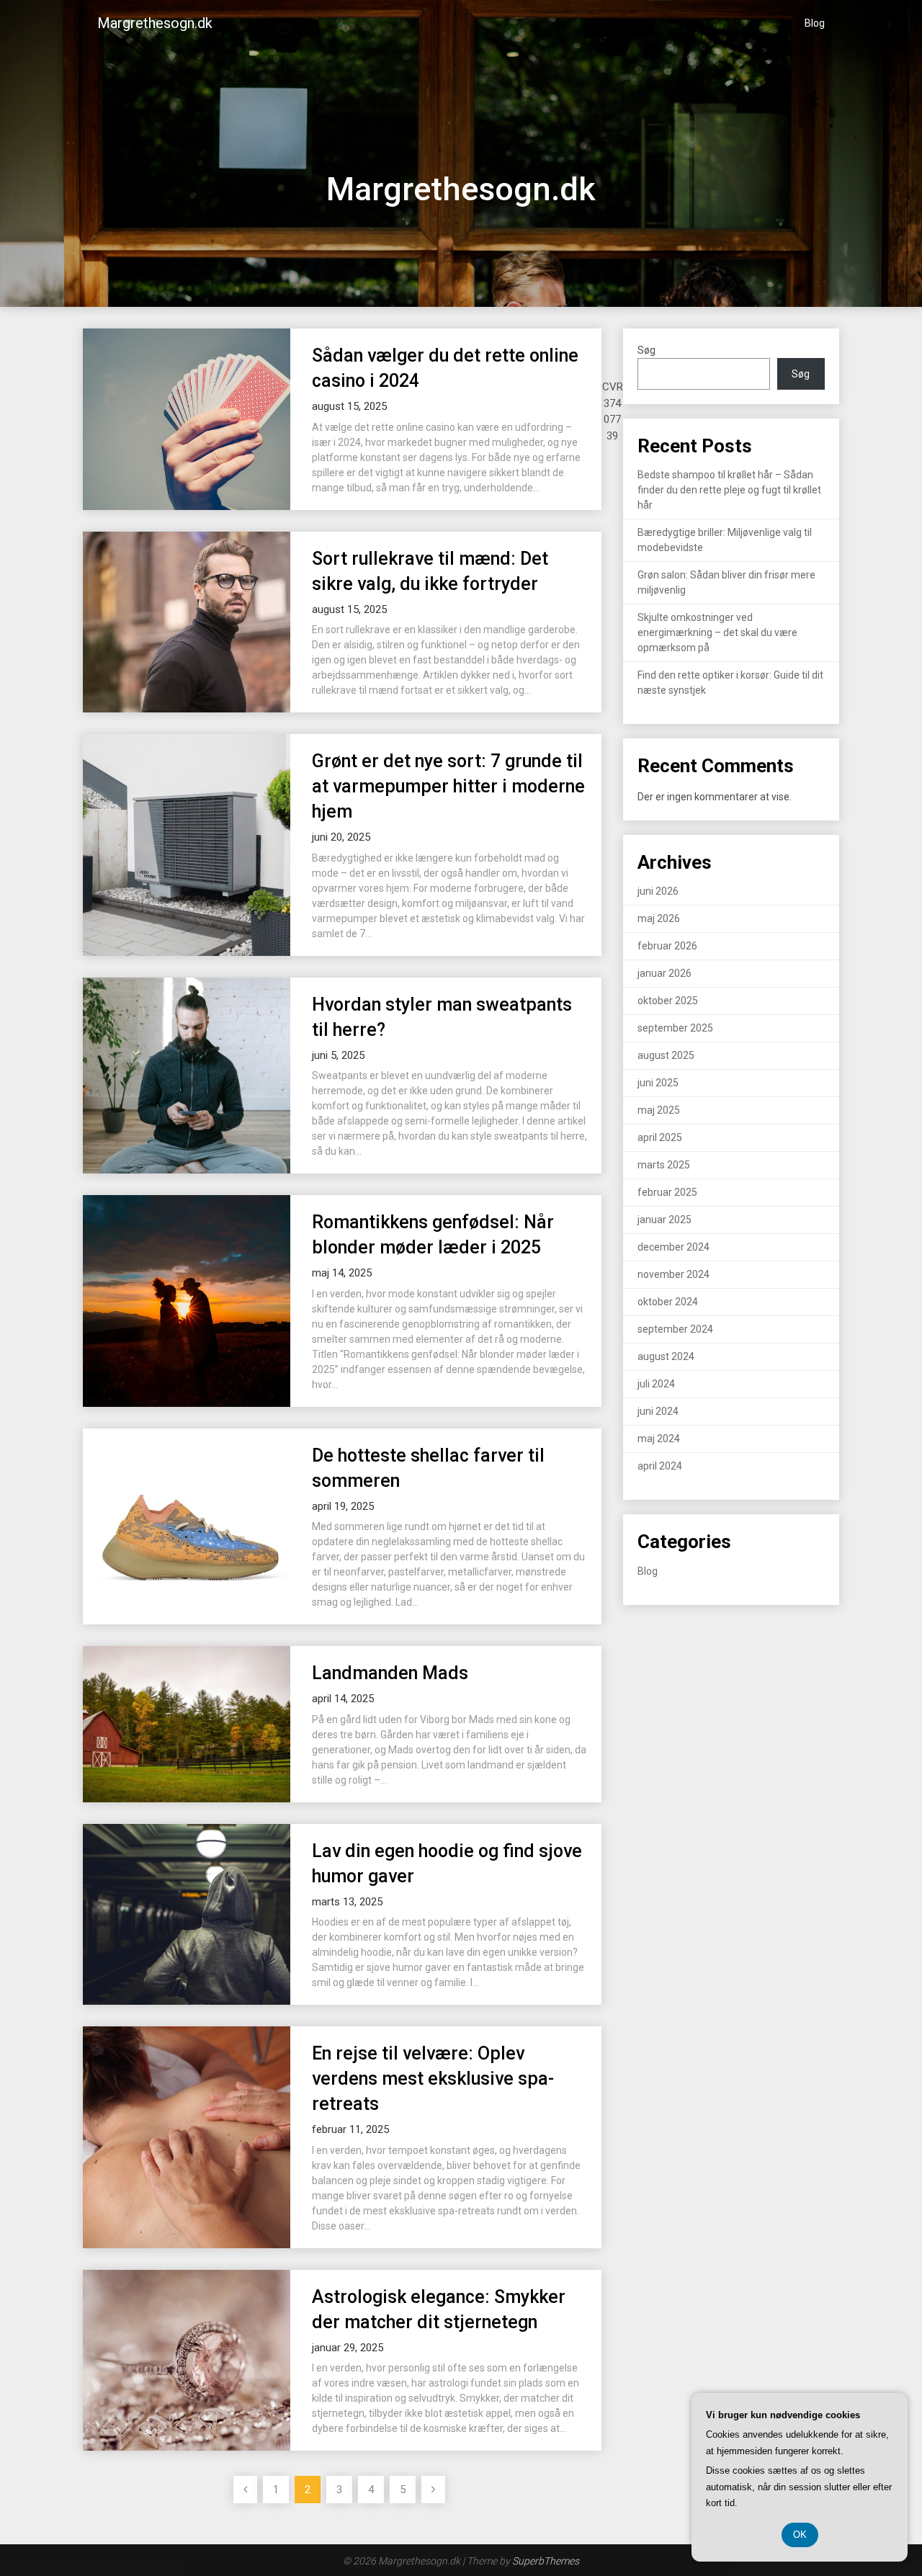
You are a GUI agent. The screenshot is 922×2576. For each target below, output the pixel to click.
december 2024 (673, 1247)
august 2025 (666, 1055)
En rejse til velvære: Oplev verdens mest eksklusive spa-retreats (433, 2079)
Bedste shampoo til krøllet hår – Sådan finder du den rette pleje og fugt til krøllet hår (729, 490)
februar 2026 (667, 946)
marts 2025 (664, 1165)
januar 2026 (664, 973)
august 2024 (666, 1356)
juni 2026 (658, 891)
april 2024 (660, 1466)
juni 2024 (658, 1411)
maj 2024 (659, 1439)
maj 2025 (659, 1110)
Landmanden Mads (390, 1673)
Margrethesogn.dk (155, 23)
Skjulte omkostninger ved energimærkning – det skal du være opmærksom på (717, 632)
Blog (815, 23)
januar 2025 (664, 1220)
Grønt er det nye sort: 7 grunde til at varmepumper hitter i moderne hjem (448, 786)
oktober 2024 (668, 1302)
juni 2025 (658, 1083)
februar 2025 (667, 1192)
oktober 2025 (668, 1001)
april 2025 (660, 1137)
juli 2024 (656, 1384)
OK (800, 2535)
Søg (646, 350)
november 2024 (673, 1274)
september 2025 (675, 1028)
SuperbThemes (546, 2561)
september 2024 (675, 1329)
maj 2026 (659, 918)
